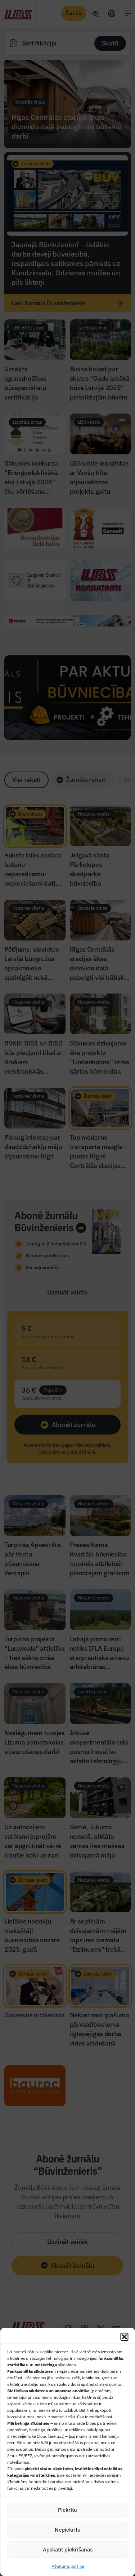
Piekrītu (67, 2510)
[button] (124, 2337)
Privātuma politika (68, 2566)
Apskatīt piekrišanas (68, 2549)
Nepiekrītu (68, 2530)
